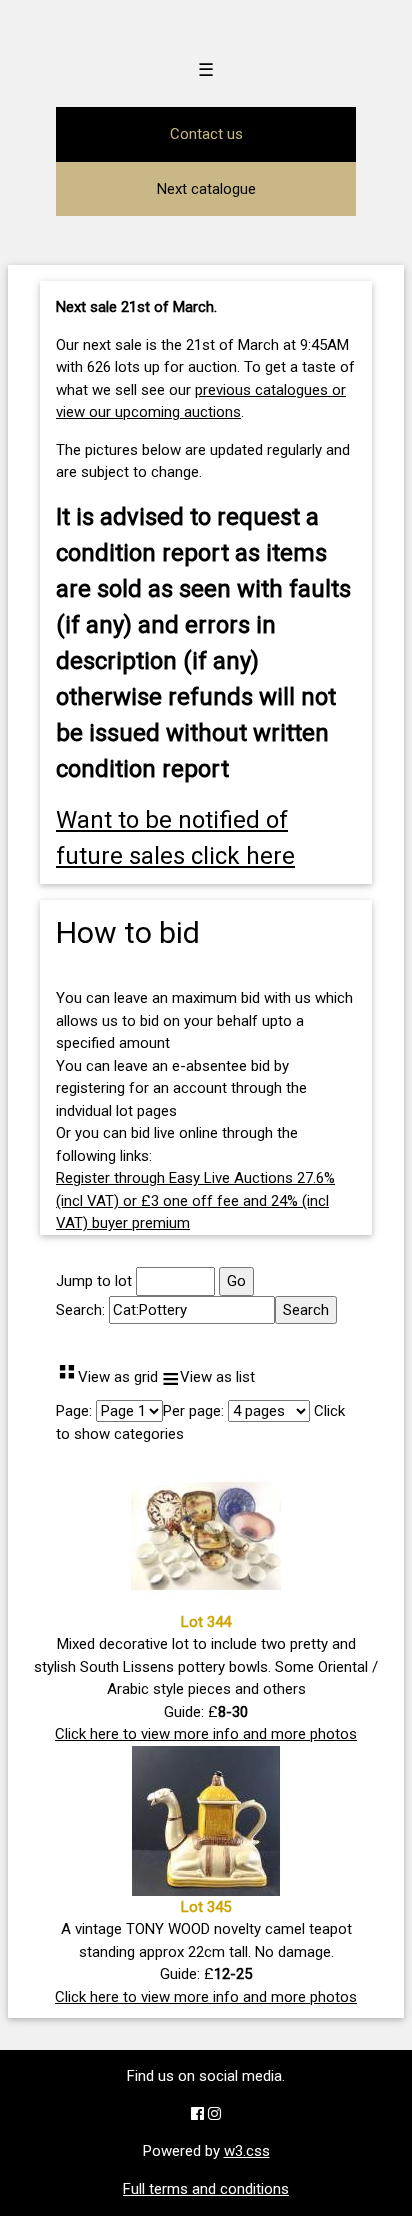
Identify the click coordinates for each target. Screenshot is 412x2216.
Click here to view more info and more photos (206, 1734)
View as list (208, 1377)
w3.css (247, 2151)
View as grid (107, 1377)
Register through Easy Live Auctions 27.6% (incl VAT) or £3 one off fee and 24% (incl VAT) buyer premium (195, 1200)
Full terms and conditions (206, 2189)
